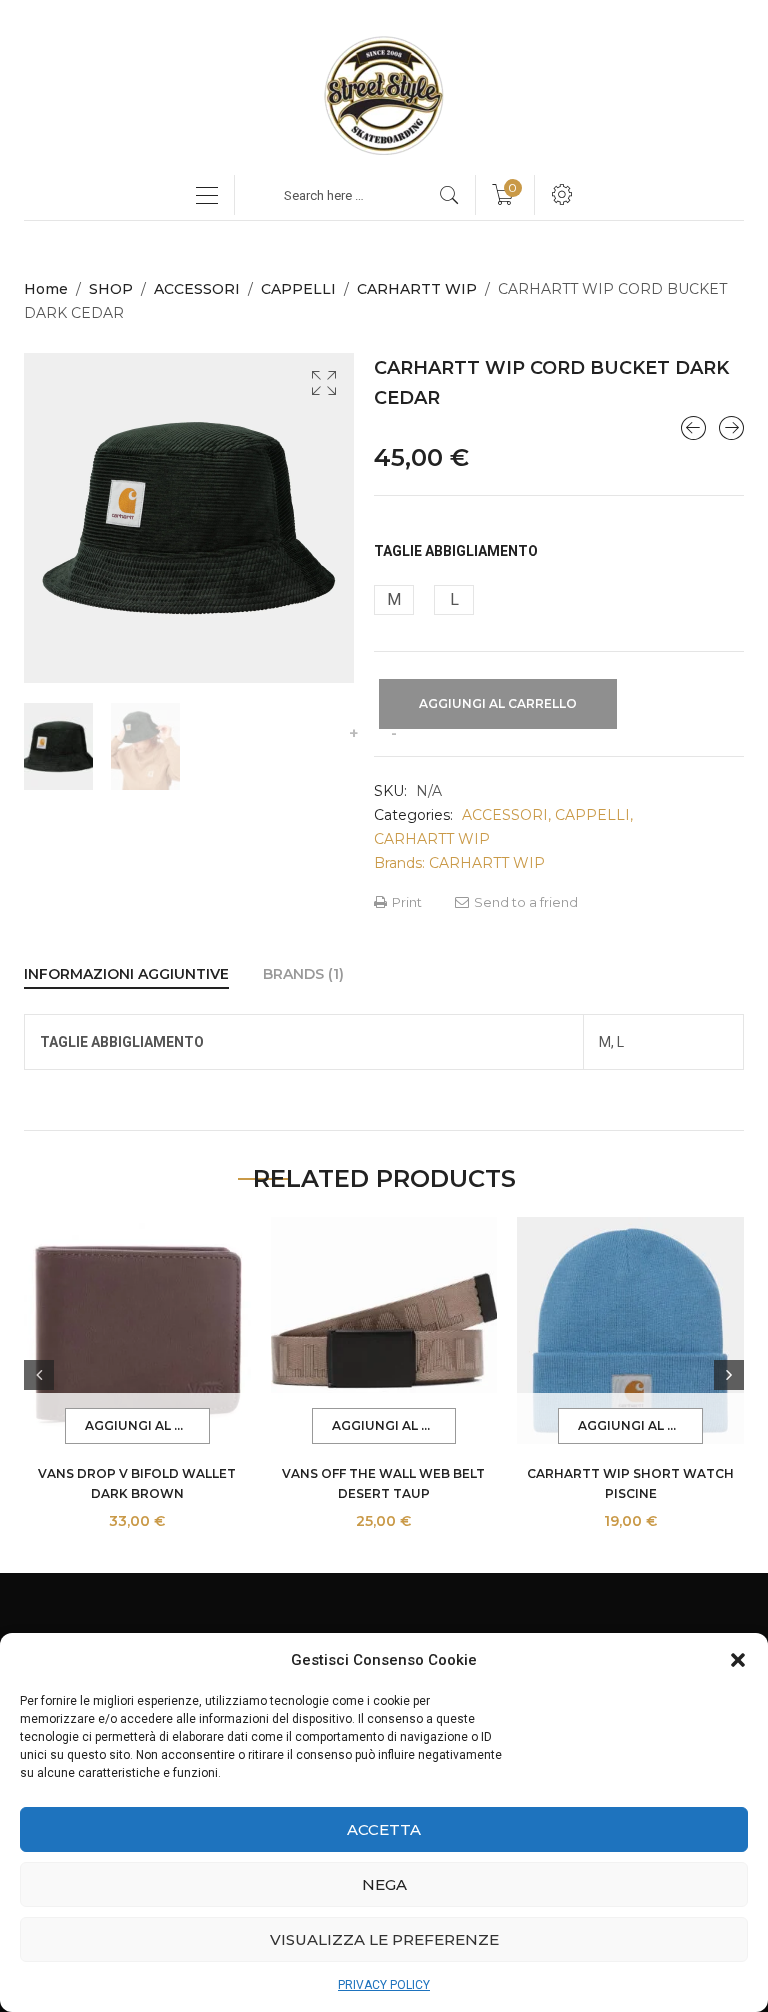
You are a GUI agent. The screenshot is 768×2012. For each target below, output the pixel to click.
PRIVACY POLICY (384, 1985)
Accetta (384, 1829)
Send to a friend (524, 902)
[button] (738, 1660)
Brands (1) (303, 974)
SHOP (111, 289)
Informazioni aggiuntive (126, 974)
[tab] (126, 974)
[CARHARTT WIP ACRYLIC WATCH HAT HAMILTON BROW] (731, 428)
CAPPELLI (298, 289)
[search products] (449, 195)
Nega (384, 1884)
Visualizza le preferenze (384, 1939)
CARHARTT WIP (417, 289)
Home (46, 289)
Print (405, 902)
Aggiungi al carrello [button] (147, 1425)
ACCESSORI (197, 289)
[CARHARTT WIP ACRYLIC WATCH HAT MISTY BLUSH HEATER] (693, 428)
